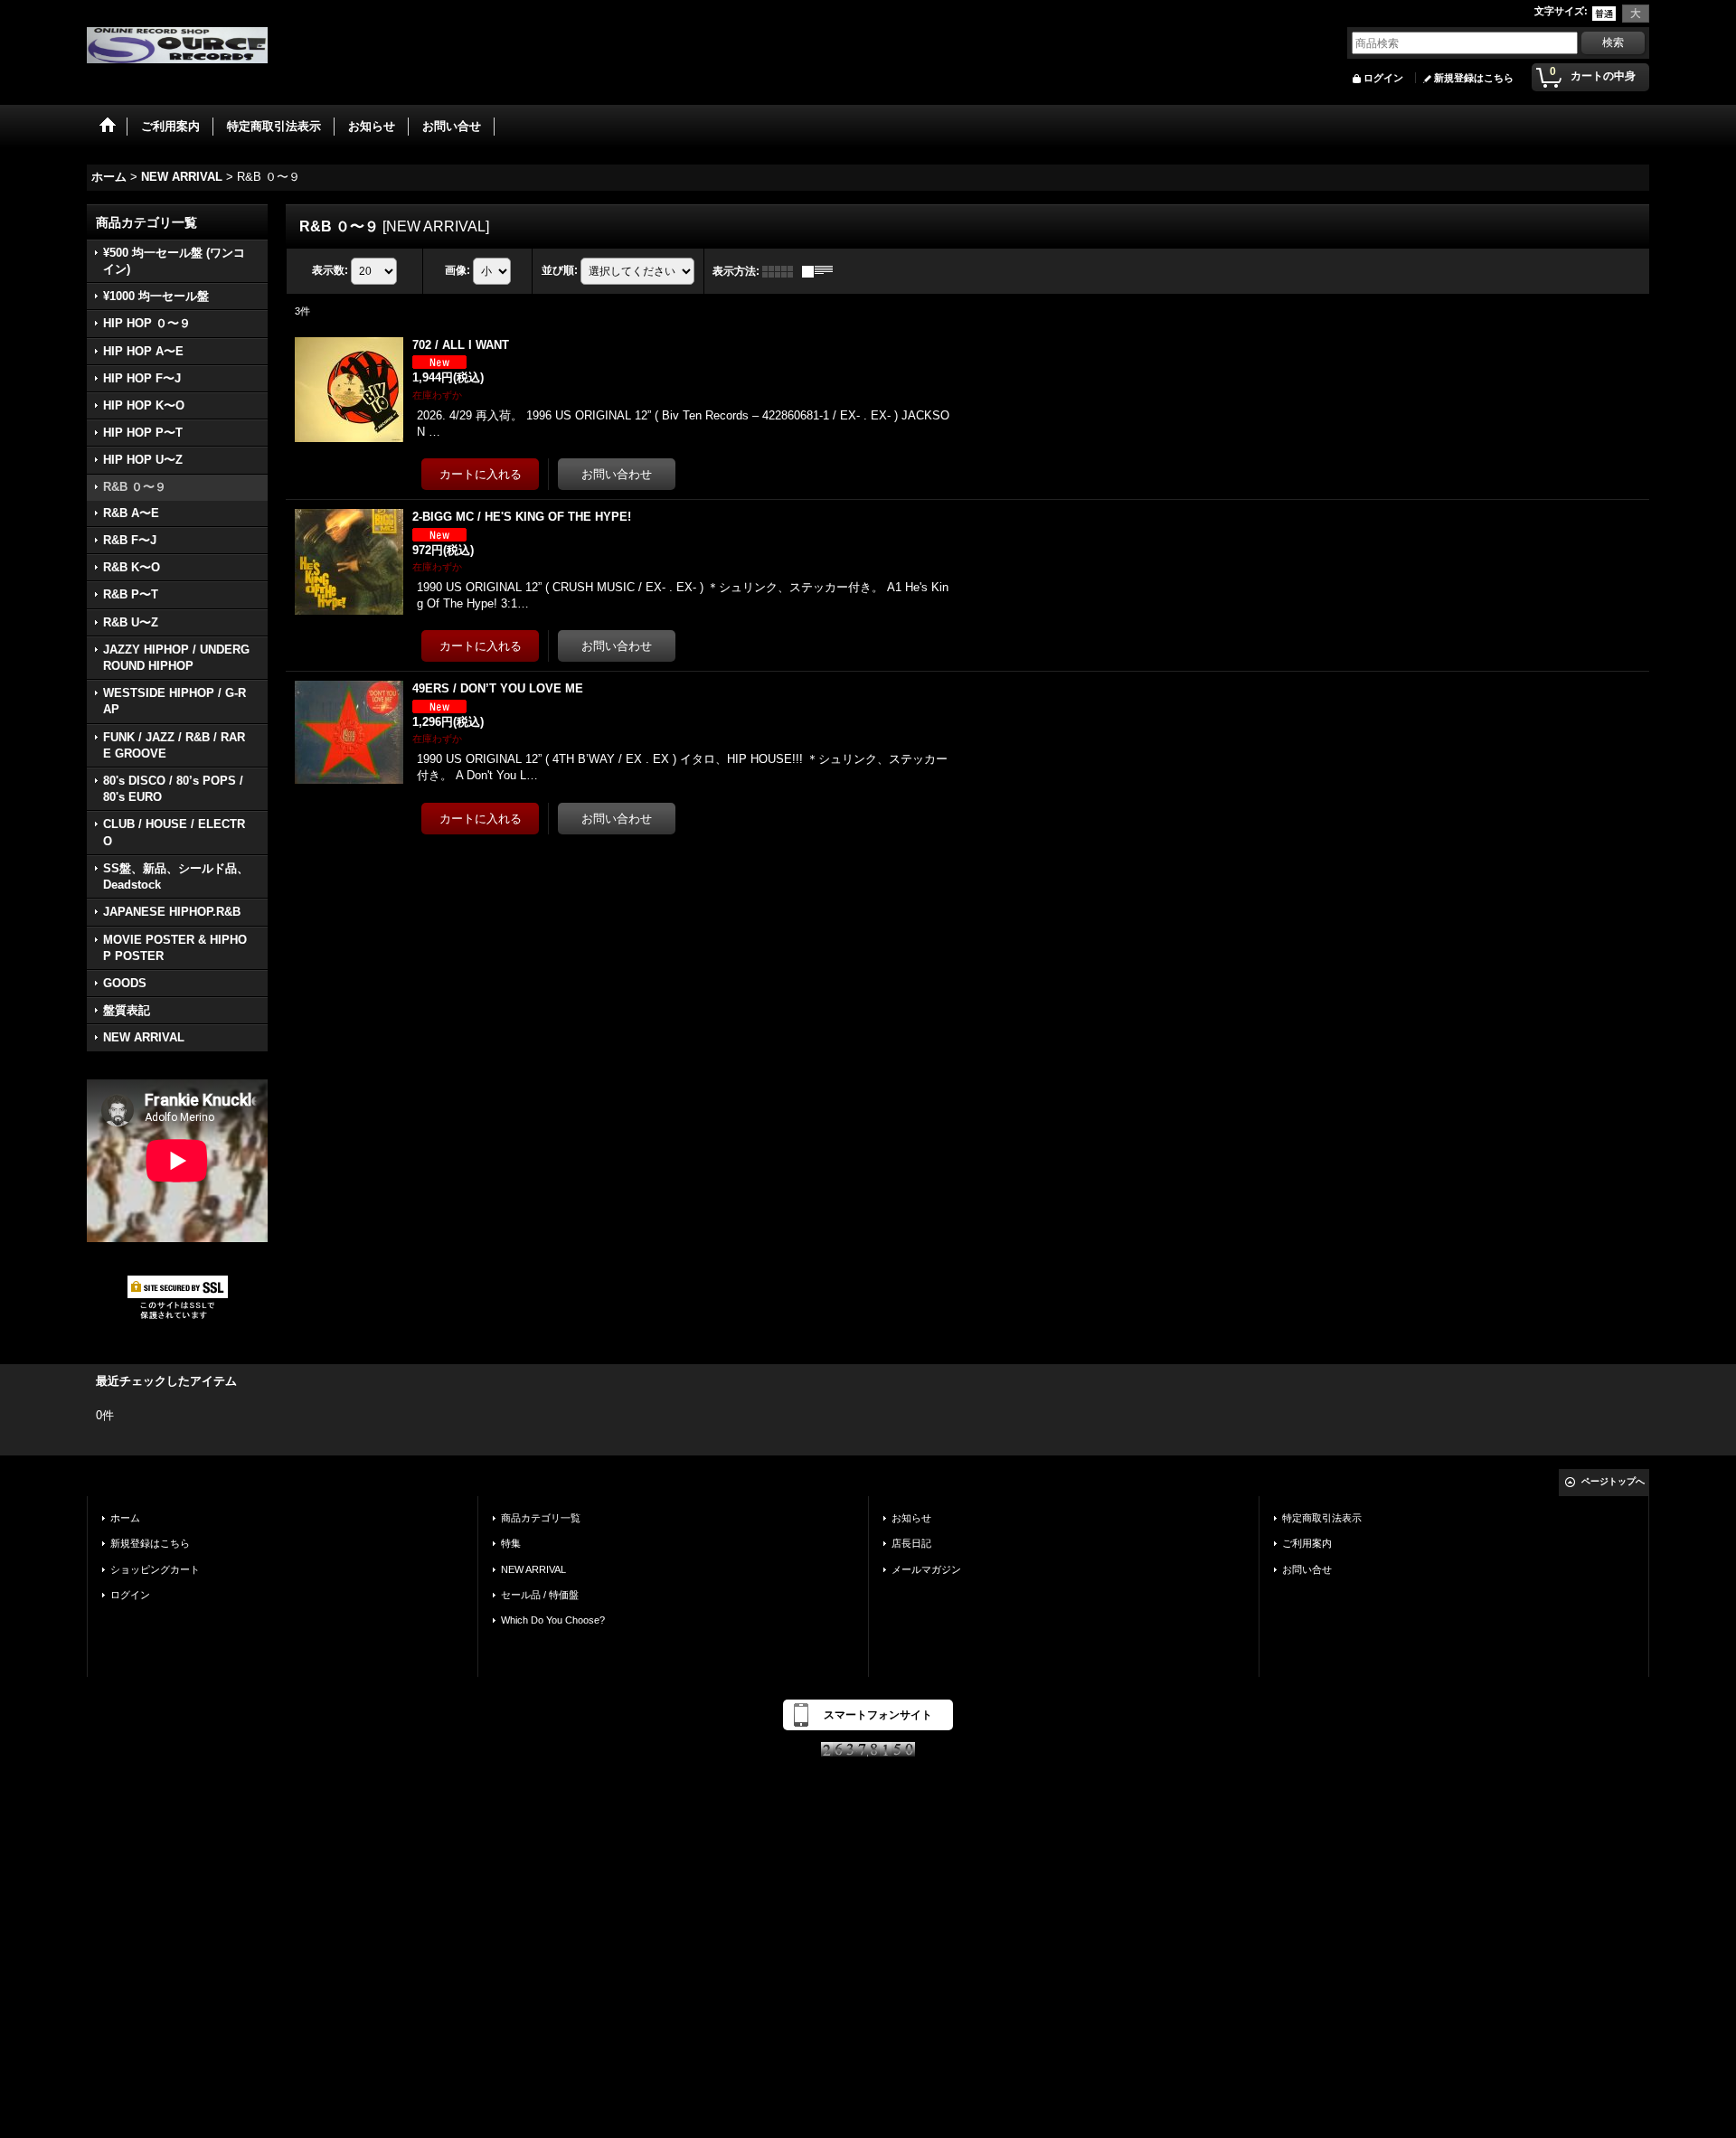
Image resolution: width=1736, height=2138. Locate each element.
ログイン (1383, 78)
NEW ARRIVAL (533, 1569)
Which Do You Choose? (553, 1620)
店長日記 (911, 1543)
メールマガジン (926, 1569)
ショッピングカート (155, 1569)
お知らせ (911, 1518)
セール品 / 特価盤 (540, 1595)
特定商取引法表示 (1322, 1518)
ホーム (125, 1518)
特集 (511, 1543)
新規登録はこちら (1474, 78)
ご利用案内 (1307, 1543)
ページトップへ (1613, 1481)
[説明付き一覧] (822, 271)
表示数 (330, 270)
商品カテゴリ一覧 (541, 1518)
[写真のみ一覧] (782, 271)
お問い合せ (1307, 1569)
